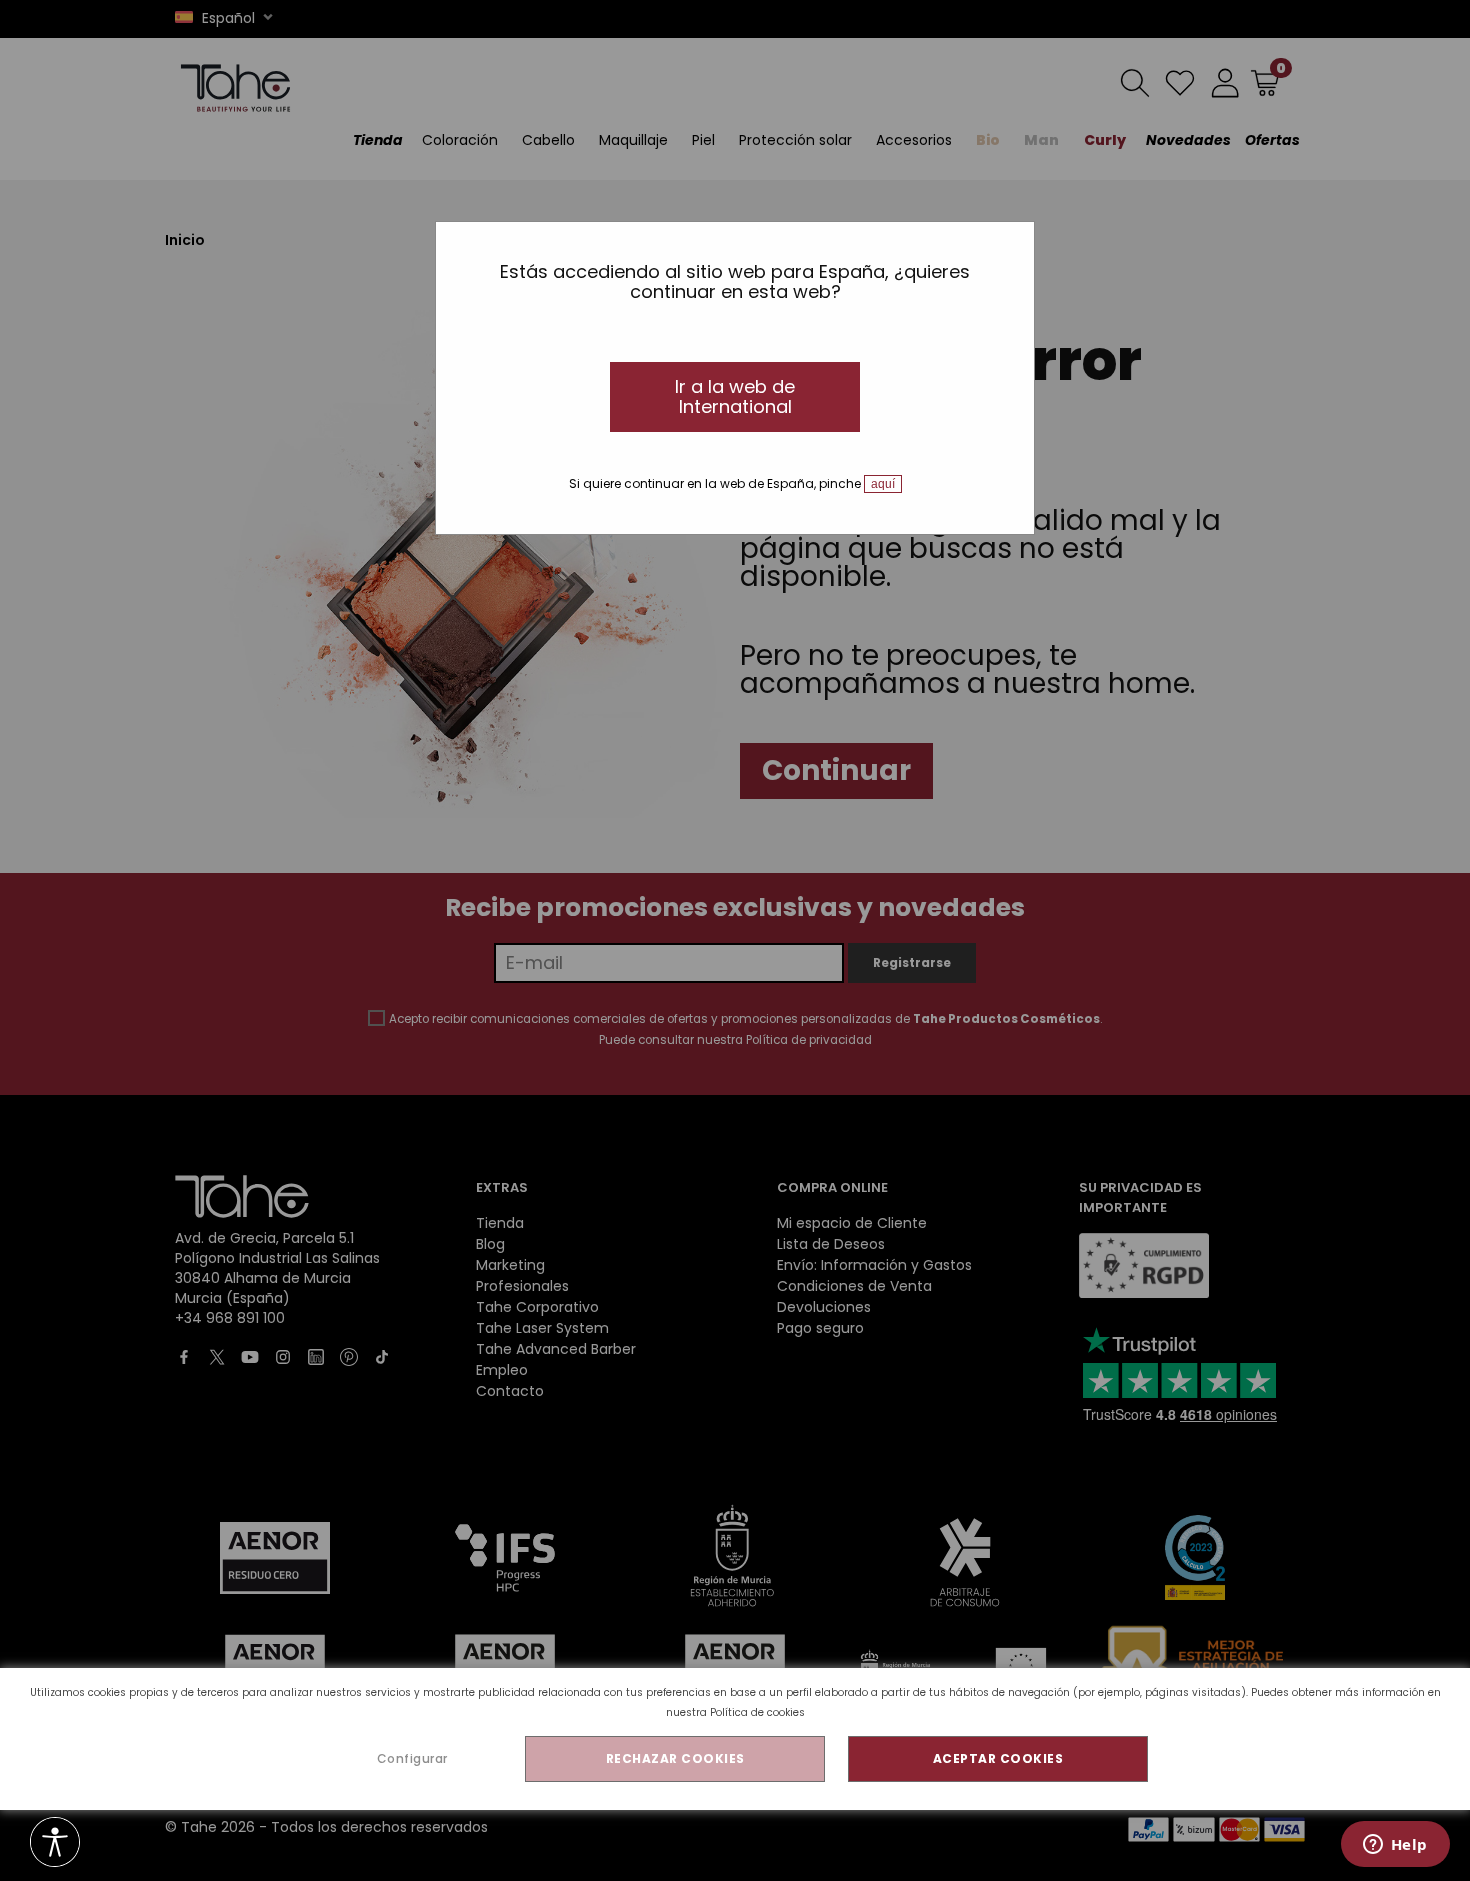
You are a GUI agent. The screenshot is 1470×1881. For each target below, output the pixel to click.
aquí (883, 484)
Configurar (412, 1758)
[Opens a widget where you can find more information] (1395, 1846)
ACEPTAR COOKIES (998, 1758)
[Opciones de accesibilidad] (55, 1843)
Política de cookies (757, 1712)
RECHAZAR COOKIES (675, 1758)
